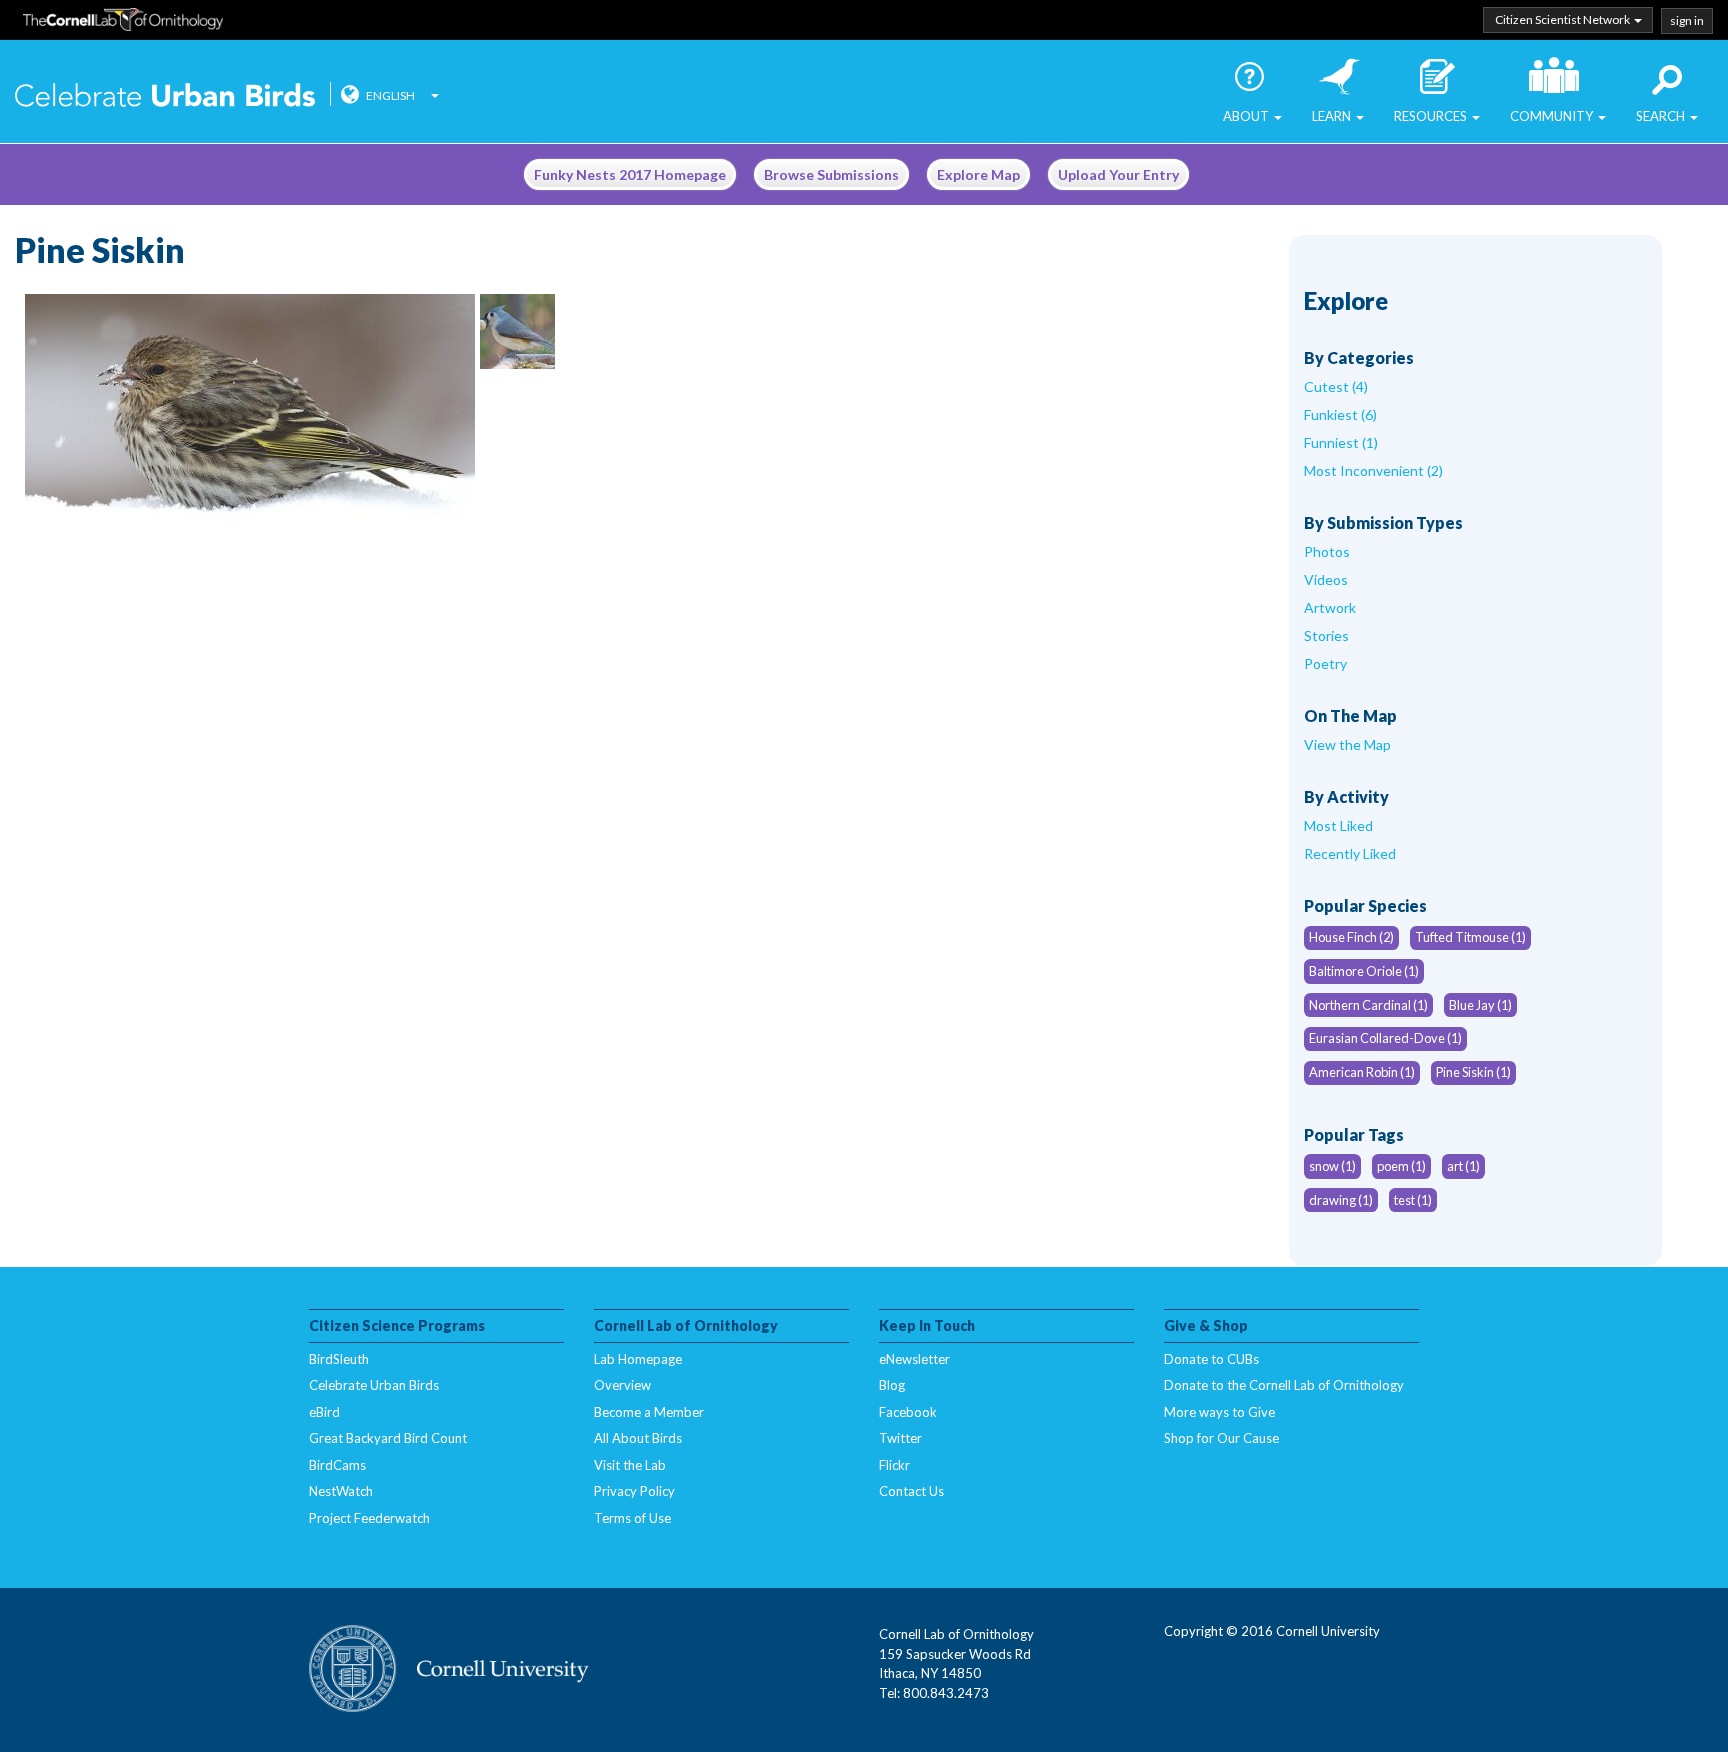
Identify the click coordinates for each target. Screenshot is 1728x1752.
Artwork (1330, 607)
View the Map (1347, 744)
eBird (324, 1412)
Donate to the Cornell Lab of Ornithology (1284, 1385)
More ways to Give (1219, 1412)
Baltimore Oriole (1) (1364, 971)
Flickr (894, 1465)
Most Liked (1338, 825)
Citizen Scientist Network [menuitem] (1563, 19)
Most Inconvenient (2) (1373, 470)
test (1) (1413, 1200)
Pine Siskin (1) (1473, 1072)
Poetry (1325, 663)
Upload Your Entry (1118, 174)
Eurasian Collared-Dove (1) (1385, 1038)
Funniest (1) (1341, 442)
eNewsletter (914, 1359)
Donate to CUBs (1211, 1359)
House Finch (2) (1351, 937)
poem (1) (1401, 1166)
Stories (1326, 635)
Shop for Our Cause (1221, 1438)
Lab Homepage (638, 1359)
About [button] (1247, 116)
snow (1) (1332, 1166)
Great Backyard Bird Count (388, 1438)
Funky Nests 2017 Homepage (630, 174)
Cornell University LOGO (449, 1670)
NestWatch (341, 1491)
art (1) (1463, 1166)
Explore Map (978, 174)
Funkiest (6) (1340, 414)
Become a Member (649, 1412)
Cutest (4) (1336, 386)
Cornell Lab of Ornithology (123, 23)
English (390, 95)
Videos (1326, 579)
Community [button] (1553, 116)
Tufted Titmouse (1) (1470, 937)
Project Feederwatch (369, 1518)
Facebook (908, 1412)
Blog (892, 1385)
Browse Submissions (831, 174)
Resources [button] (1432, 116)
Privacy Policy (634, 1491)
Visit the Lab (630, 1465)
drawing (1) (1341, 1200)
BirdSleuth (339, 1359)
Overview (622, 1385)
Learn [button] (1333, 116)
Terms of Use (632, 1518)
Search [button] (1662, 116)
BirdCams (337, 1465)
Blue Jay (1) (1480, 1005)
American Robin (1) (1362, 1072)
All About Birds (638, 1438)
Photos (1327, 551)
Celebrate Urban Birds (165, 97)
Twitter (900, 1438)
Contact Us (911, 1491)
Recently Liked (1350, 853)
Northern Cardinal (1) (1368, 1005)
